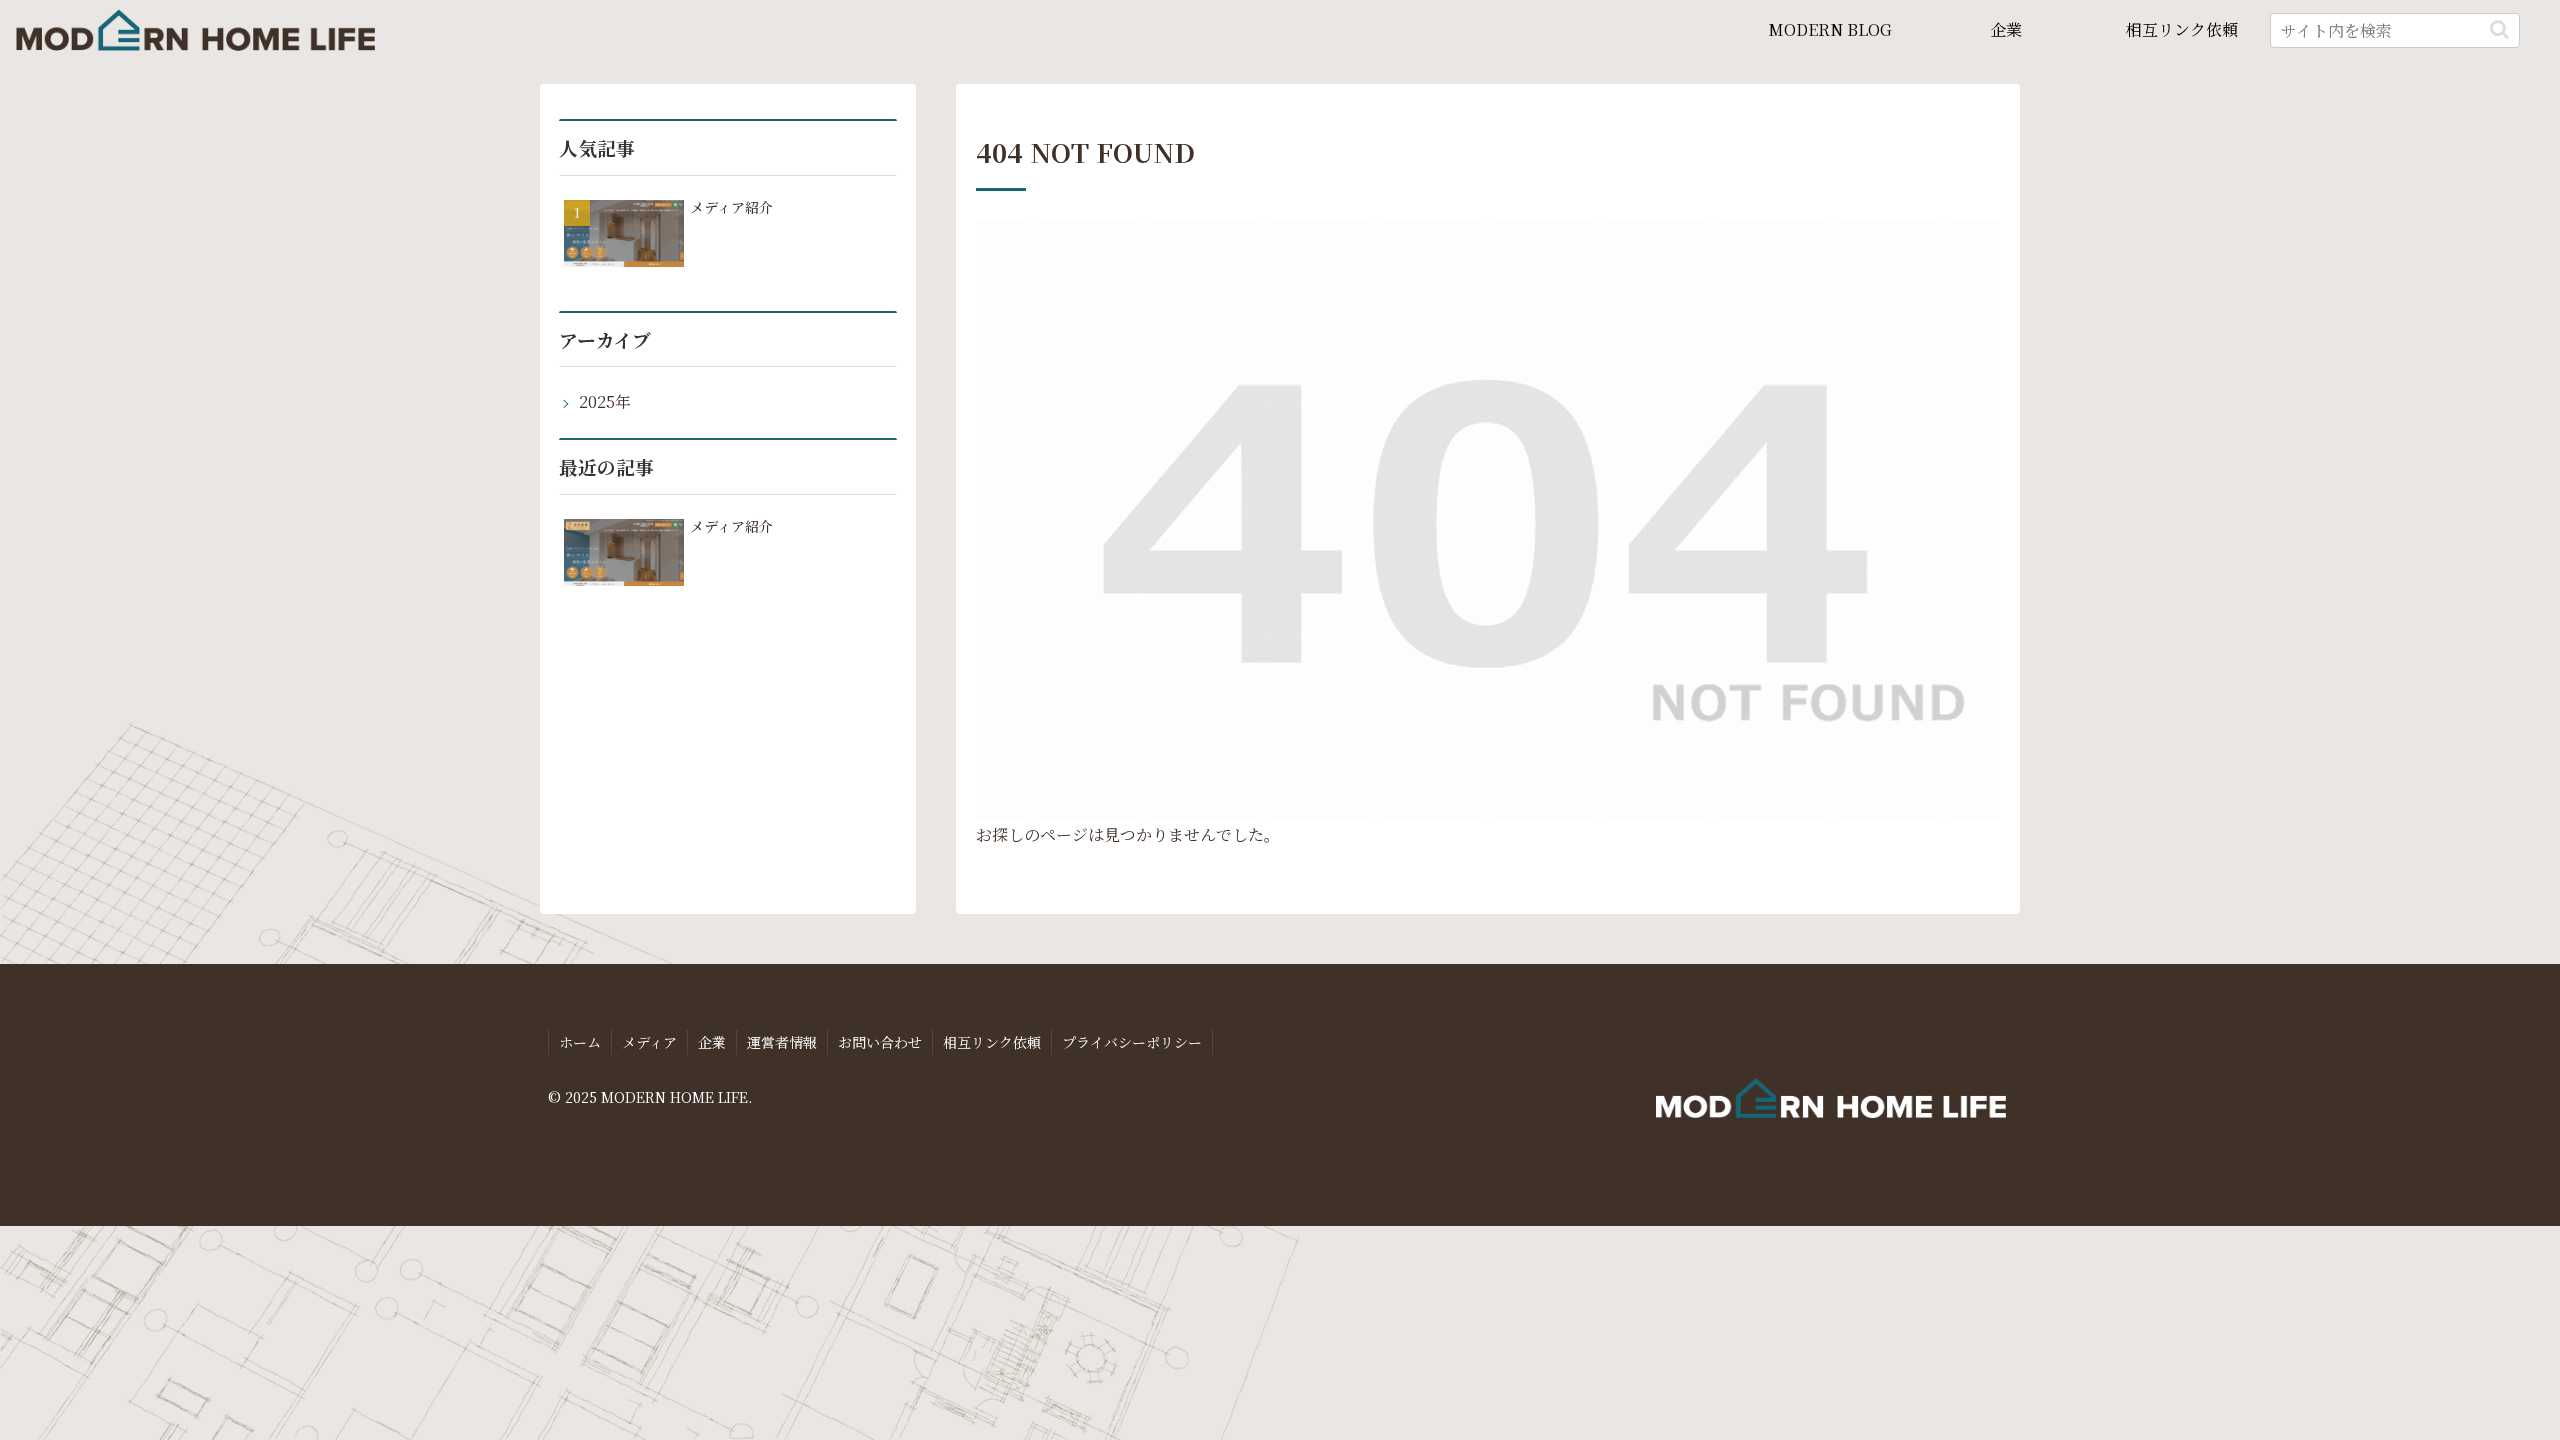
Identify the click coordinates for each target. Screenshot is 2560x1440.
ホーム (580, 1042)
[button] (2499, 29)
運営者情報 (782, 1042)
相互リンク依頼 (992, 1042)
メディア (649, 1042)
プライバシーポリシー (1132, 1042)
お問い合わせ (880, 1042)
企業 (712, 1042)
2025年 (605, 401)
